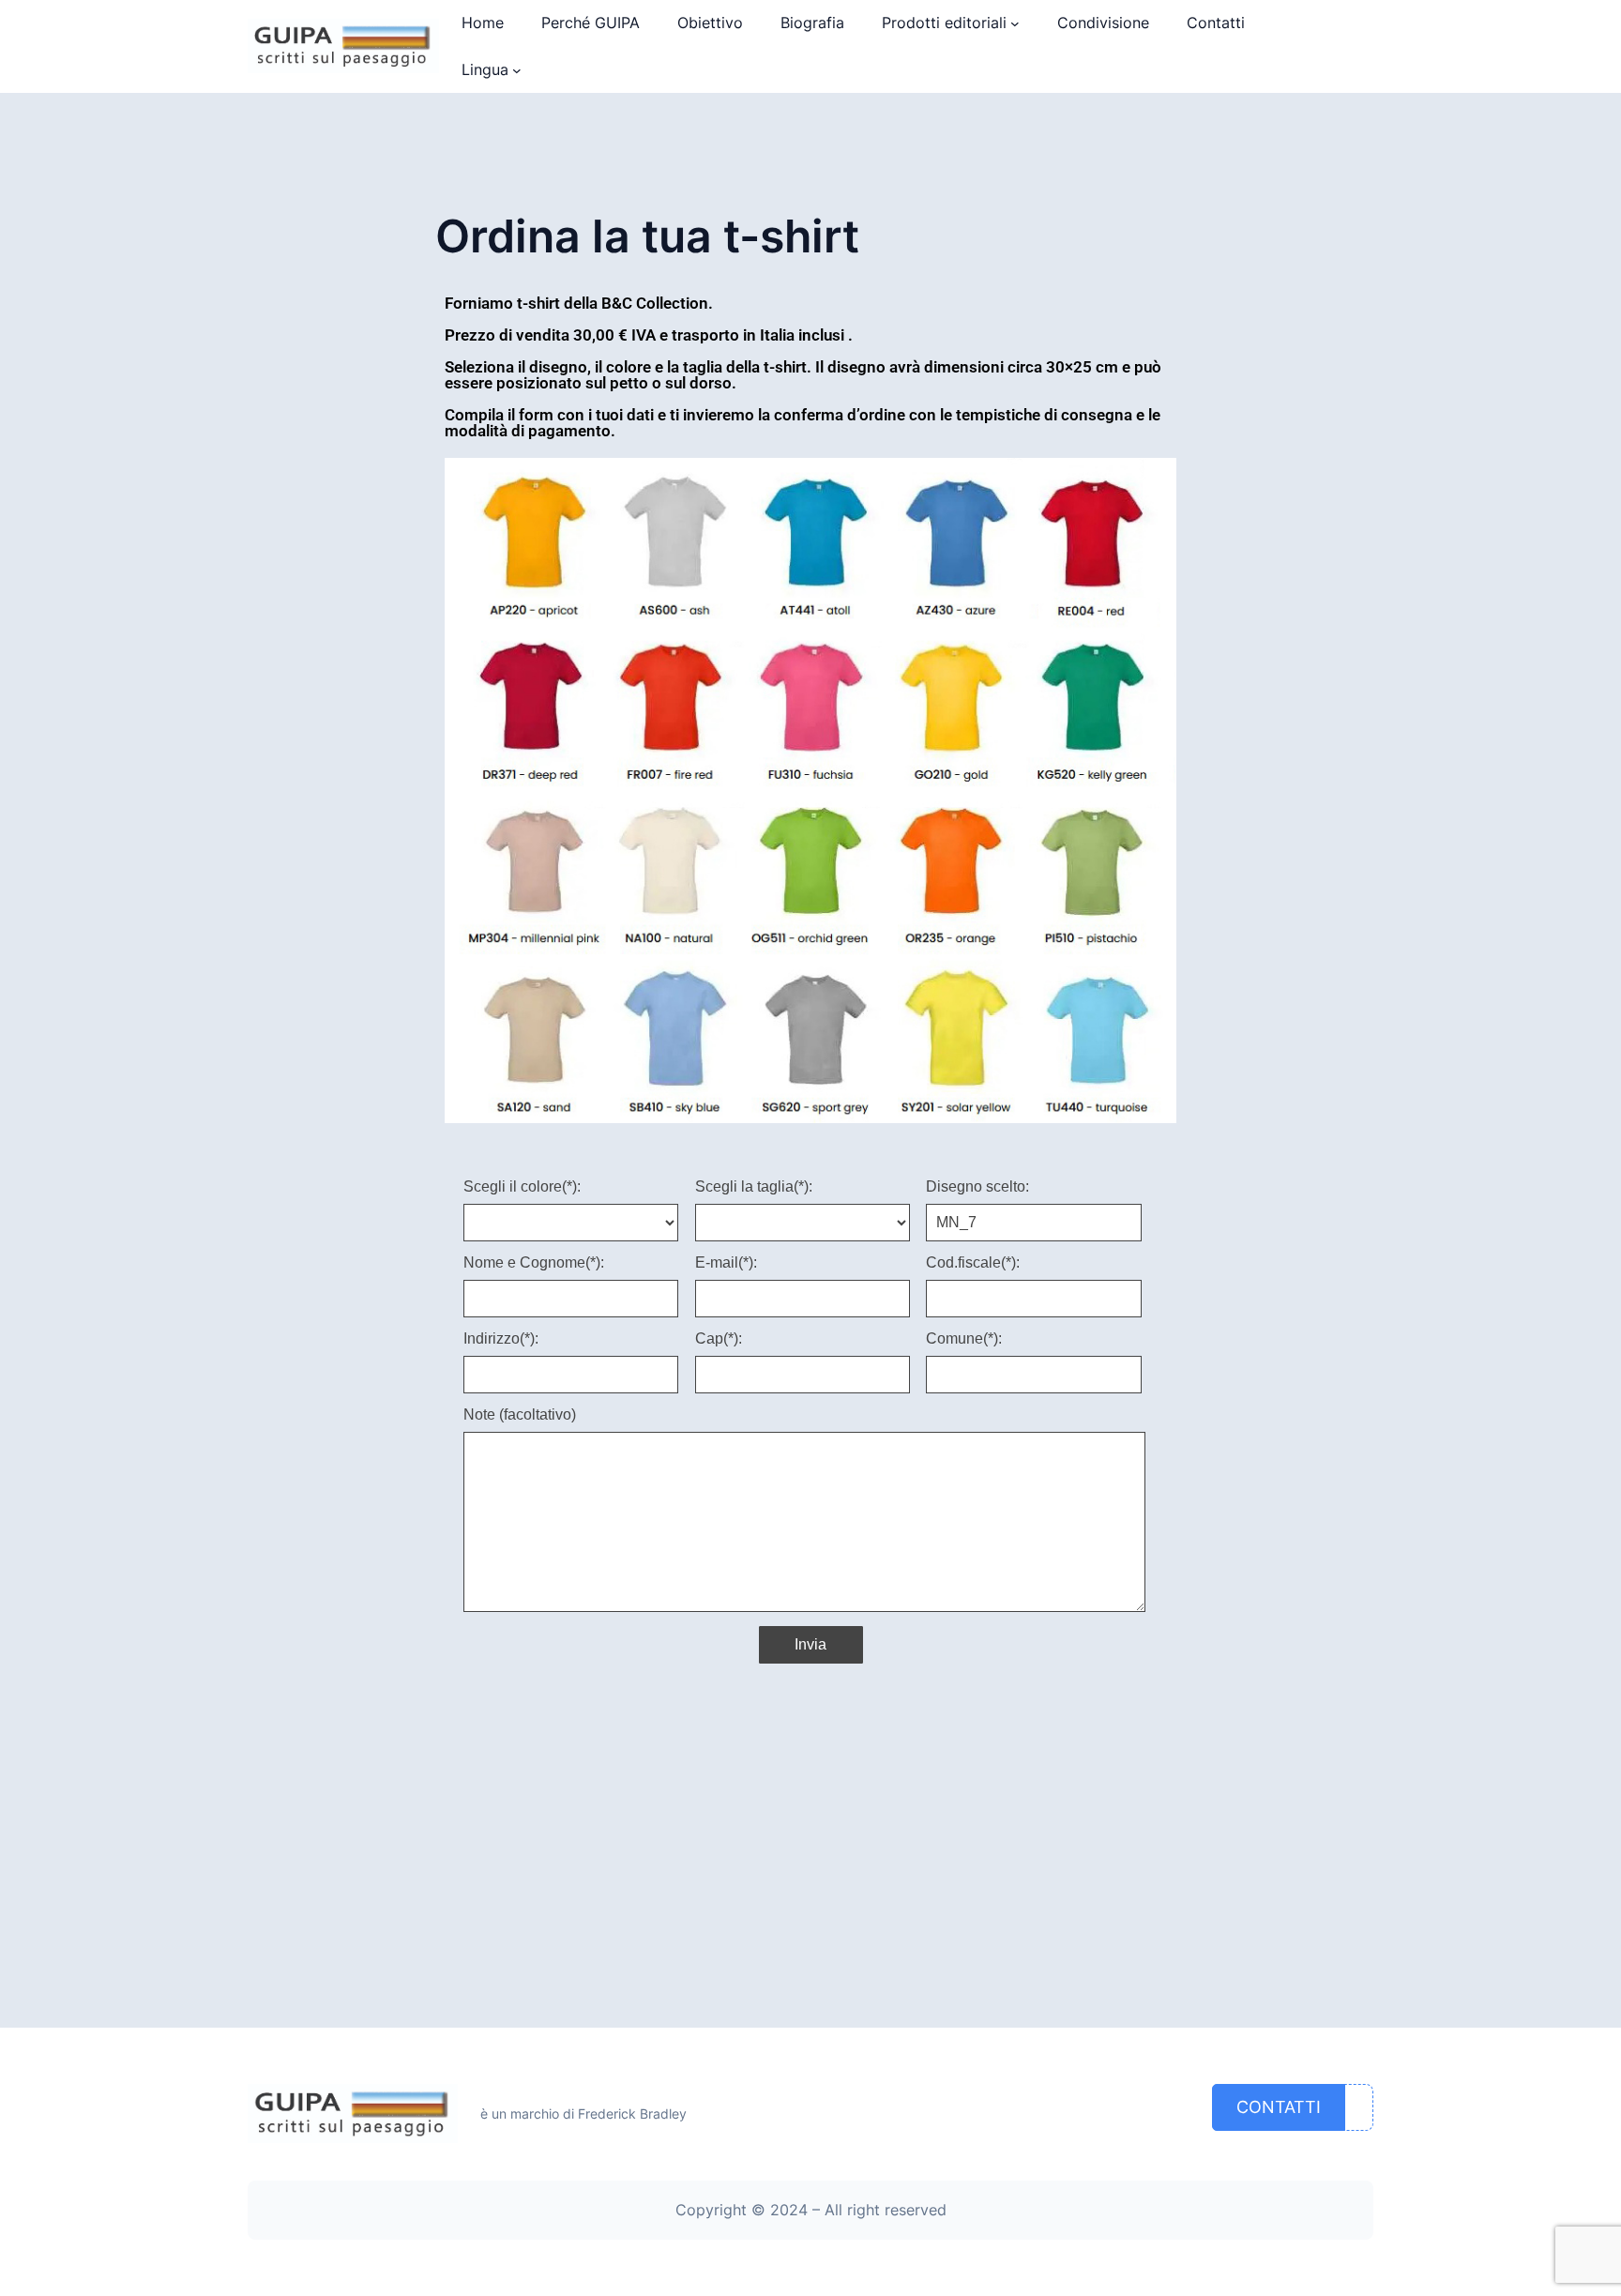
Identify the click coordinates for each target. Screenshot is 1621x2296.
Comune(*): (964, 1339)
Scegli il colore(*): (522, 1187)
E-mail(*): (726, 1263)
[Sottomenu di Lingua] (517, 70)
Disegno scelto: (977, 1187)
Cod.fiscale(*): (973, 1263)
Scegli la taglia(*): (754, 1187)
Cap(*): (719, 1339)
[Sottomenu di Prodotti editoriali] (1015, 23)
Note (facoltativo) (520, 1415)
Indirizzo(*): (501, 1339)
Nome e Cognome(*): (534, 1263)
